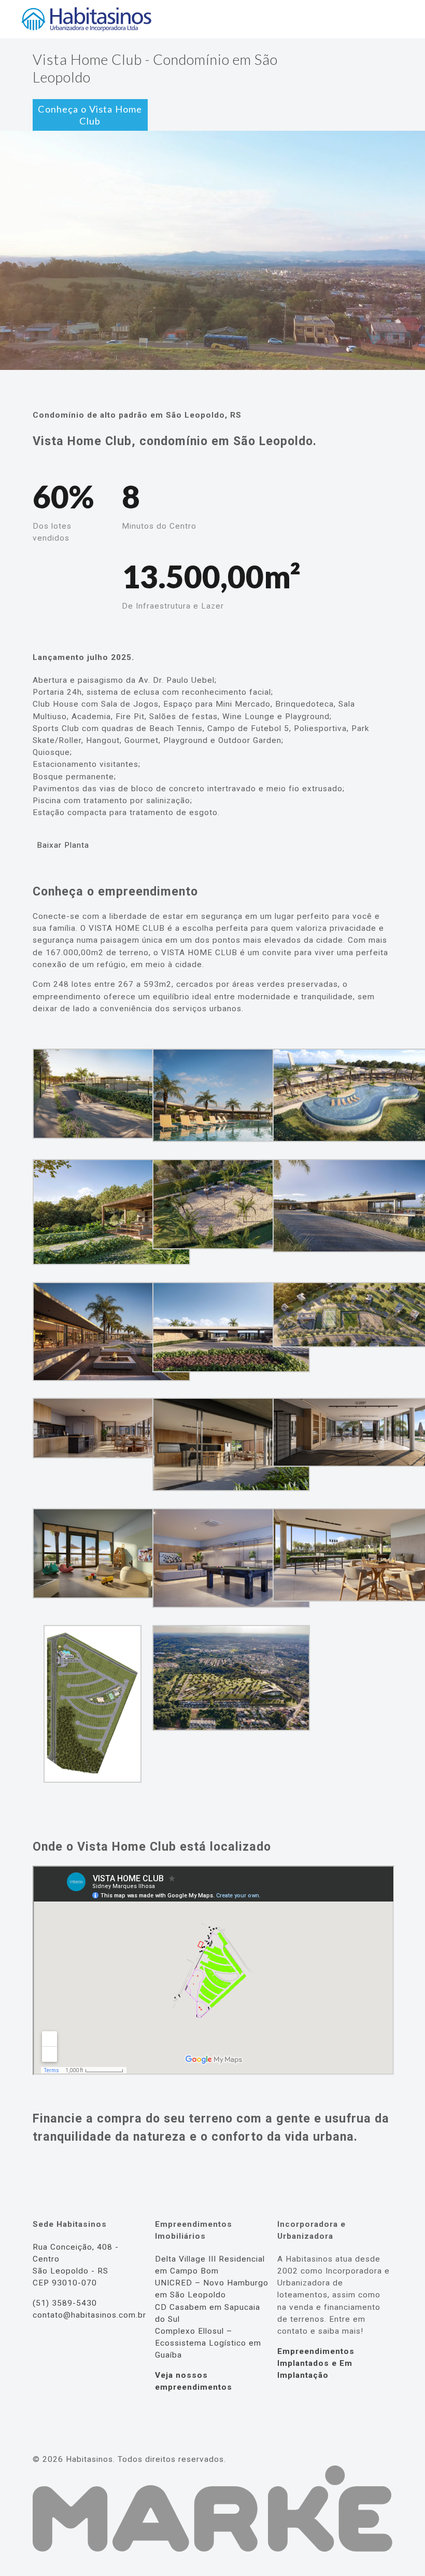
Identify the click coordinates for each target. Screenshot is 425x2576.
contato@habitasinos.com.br (89, 2315)
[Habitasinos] (86, 19)
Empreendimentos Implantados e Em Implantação (316, 2363)
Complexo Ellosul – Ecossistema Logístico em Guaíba (208, 2343)
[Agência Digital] (212, 2549)
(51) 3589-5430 (65, 2303)
